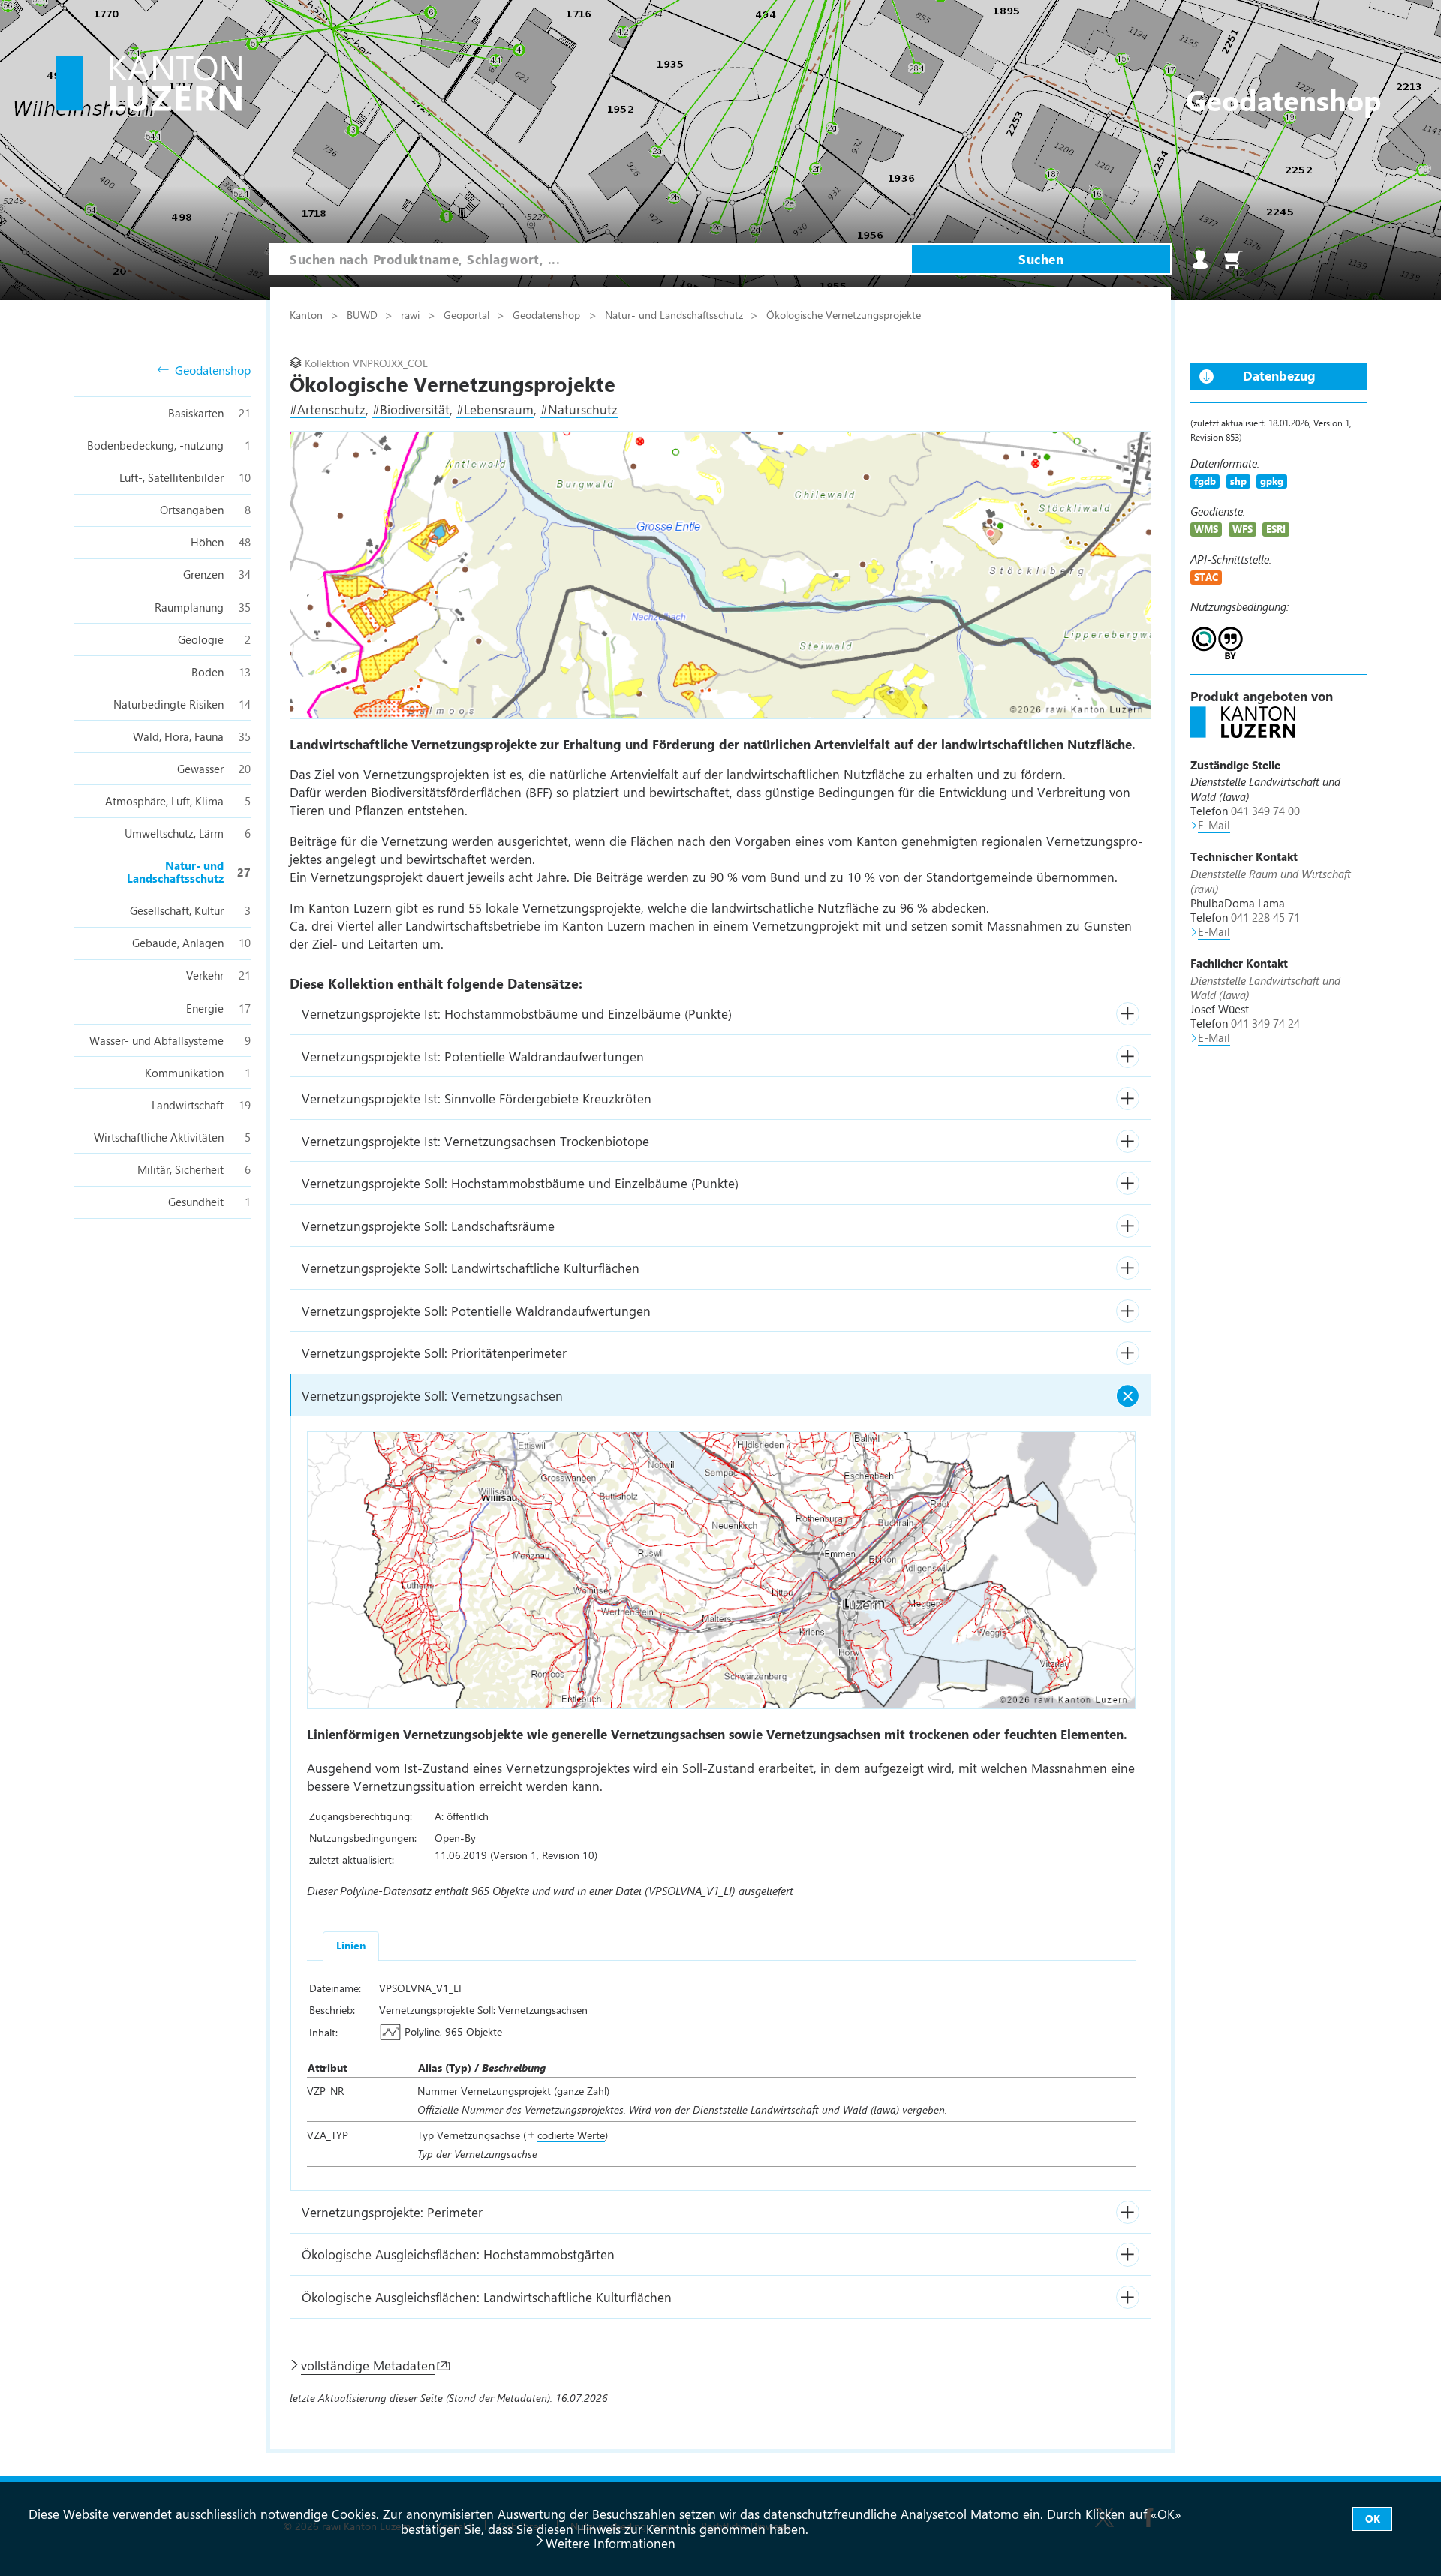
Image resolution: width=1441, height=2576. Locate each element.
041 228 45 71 (1265, 917)
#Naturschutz (579, 409)
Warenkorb (1233, 260)
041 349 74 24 (1265, 1023)
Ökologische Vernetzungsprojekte (844, 314)
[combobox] (591, 259)
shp (1238, 481)
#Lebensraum (495, 409)
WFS (1242, 529)
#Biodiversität (411, 409)
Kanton (308, 314)
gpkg (1272, 481)
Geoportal (468, 314)
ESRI (1276, 529)
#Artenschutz (328, 409)
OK (1373, 2519)
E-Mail (1214, 825)
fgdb (1205, 481)
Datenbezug (1279, 375)
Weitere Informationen (611, 2543)
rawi (412, 314)
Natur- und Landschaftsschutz (675, 314)
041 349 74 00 (1265, 811)
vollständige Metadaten (368, 2365)
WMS (1206, 529)
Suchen (1041, 259)
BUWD (364, 314)
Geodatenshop (213, 370)
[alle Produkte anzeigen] (1243, 733)
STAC (1206, 577)
